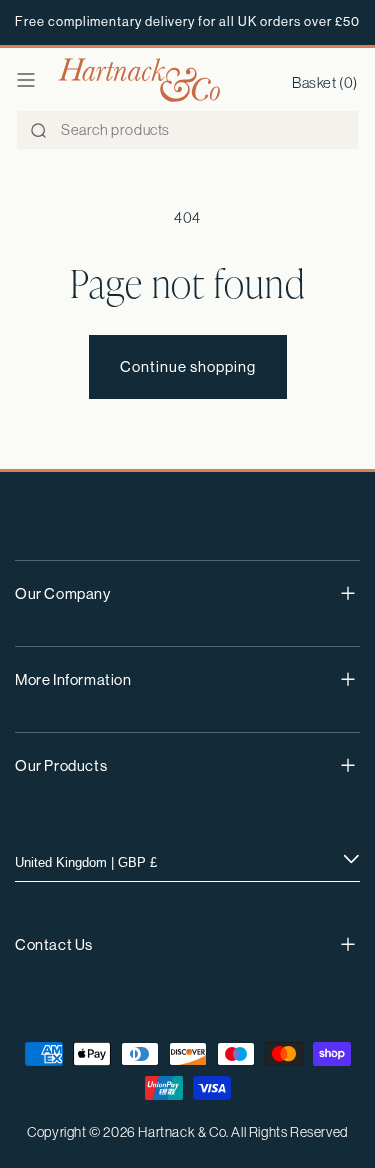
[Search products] (38, 131)
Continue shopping (188, 366)
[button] (26, 80)
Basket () (325, 82)
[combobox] (187, 130)
